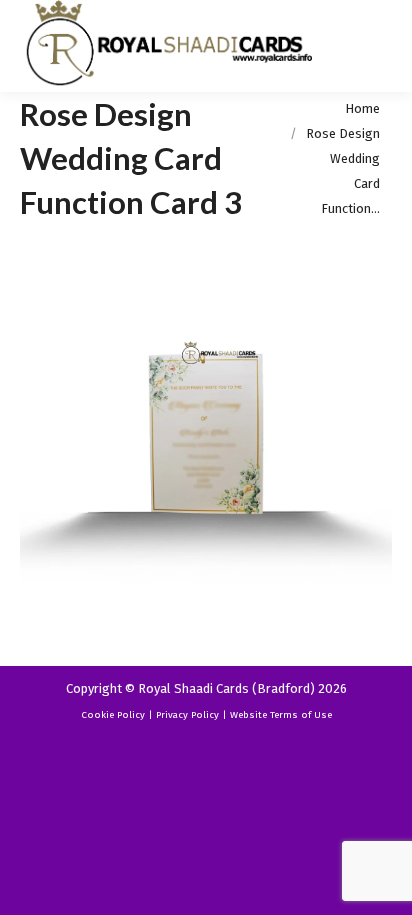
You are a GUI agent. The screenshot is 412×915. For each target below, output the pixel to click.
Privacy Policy (187, 715)
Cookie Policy (113, 715)
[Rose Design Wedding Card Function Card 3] (206, 440)
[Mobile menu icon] (380, 46)
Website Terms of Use (281, 715)
